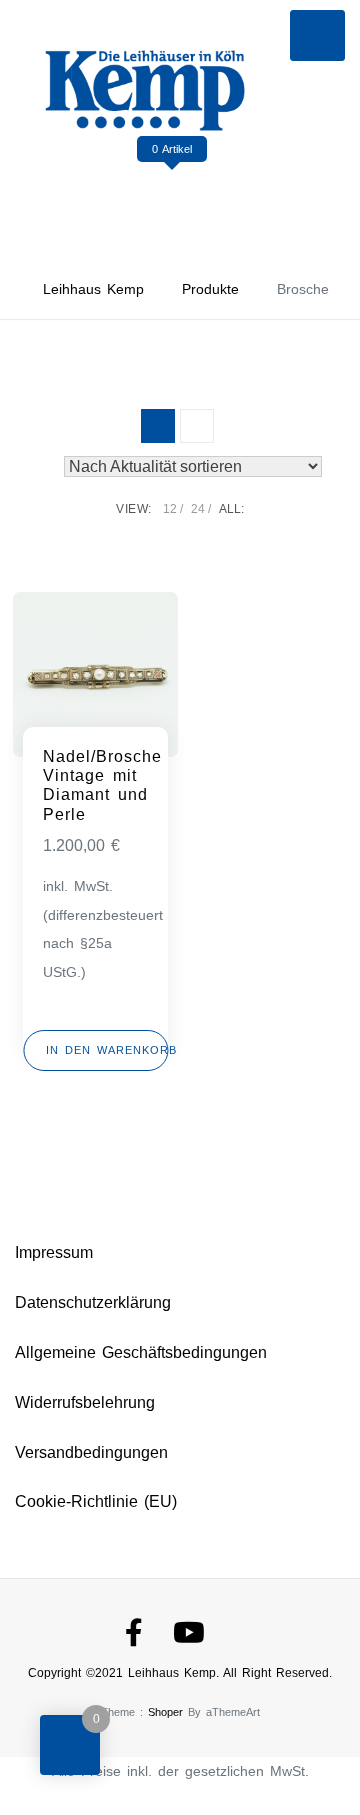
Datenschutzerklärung (93, 1302)
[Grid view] (158, 426)
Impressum (54, 1252)
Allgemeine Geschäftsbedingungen (141, 1352)
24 (198, 509)
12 (170, 509)
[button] (95, 1050)
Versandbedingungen (91, 1452)
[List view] (197, 426)
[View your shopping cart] (172, 189)
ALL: (231, 509)
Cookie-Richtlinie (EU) (96, 1501)
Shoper (165, 1712)
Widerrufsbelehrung (85, 1402)
